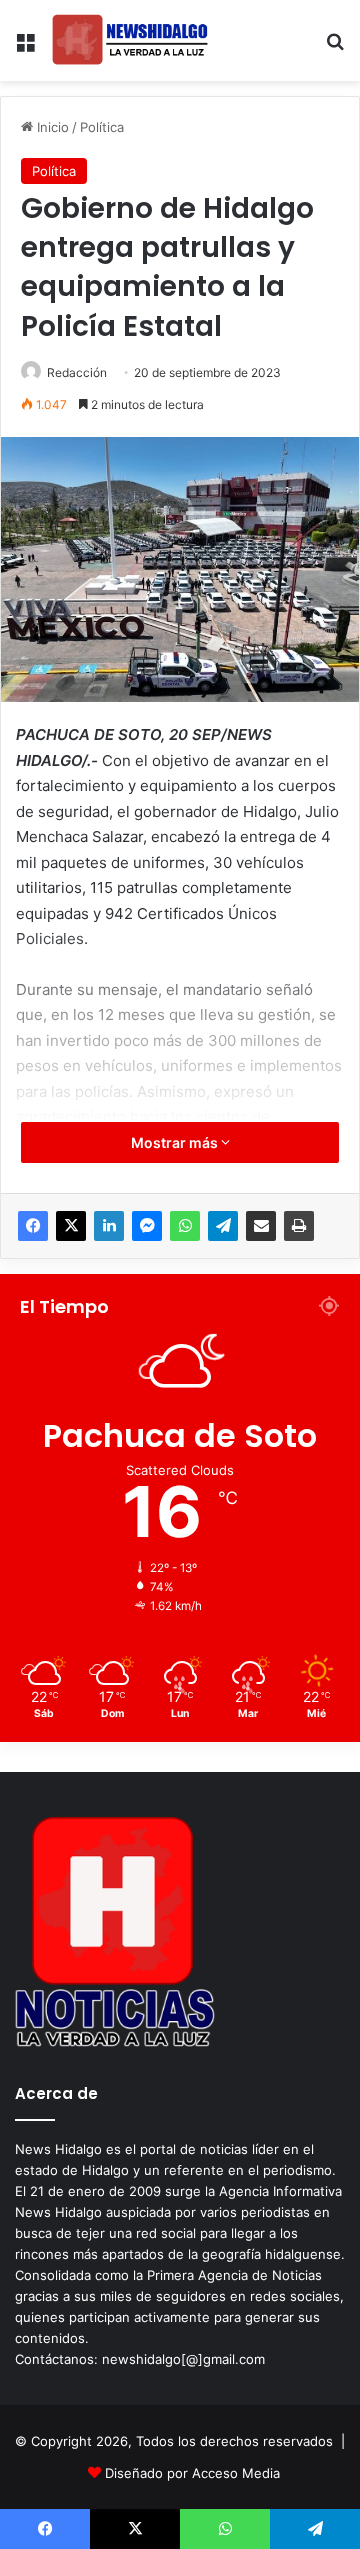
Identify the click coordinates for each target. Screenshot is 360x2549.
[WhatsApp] (185, 1226)
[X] (71, 1226)
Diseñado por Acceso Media (192, 2473)
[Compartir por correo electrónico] (261, 1226)
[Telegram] (223, 1226)
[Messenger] (147, 1226)
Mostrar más (176, 1142)
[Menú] (25, 48)
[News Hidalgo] (130, 40)
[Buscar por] (335, 48)
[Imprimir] (299, 1226)
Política (102, 127)
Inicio (51, 127)
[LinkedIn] (109, 1226)
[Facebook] (33, 1226)
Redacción (77, 372)
